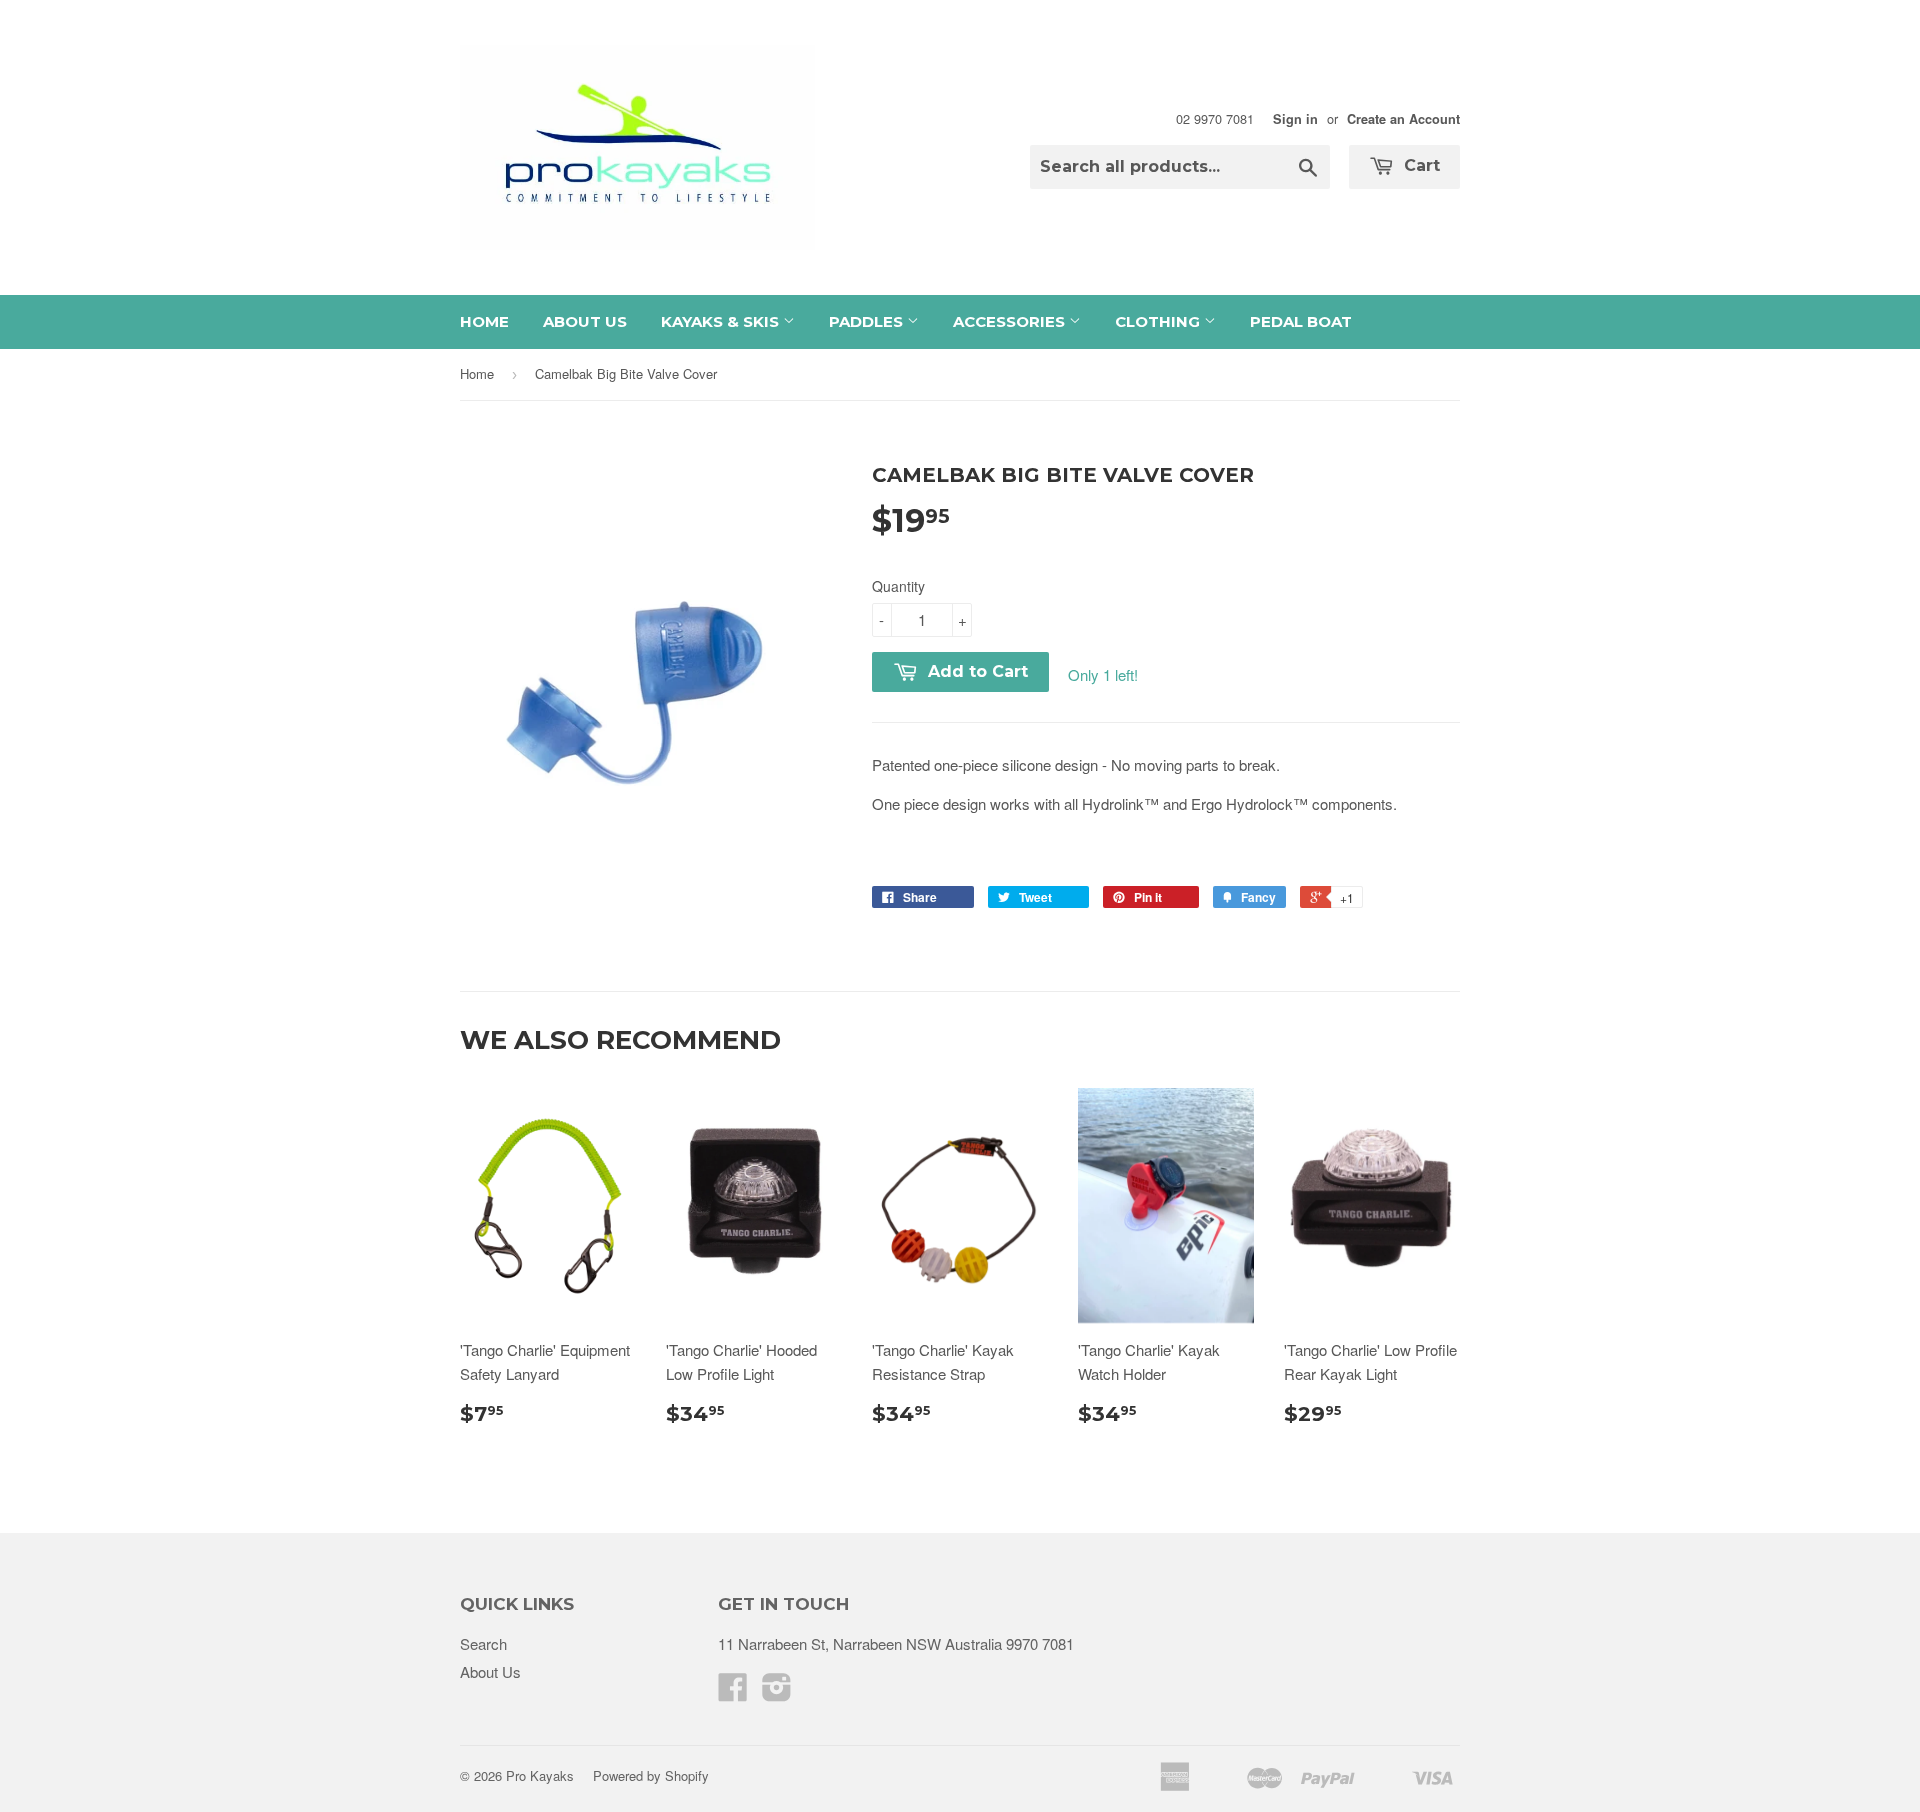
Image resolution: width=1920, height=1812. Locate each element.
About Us (585, 321)
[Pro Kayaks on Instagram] (777, 1692)
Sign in (1295, 119)
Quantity (898, 586)
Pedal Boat (1301, 321)
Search (483, 1643)
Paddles (868, 321)
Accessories (1011, 321)
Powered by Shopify (651, 1775)
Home (484, 321)
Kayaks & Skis (722, 321)
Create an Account (1403, 119)
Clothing (1159, 321)
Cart (1419, 165)
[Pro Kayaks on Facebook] (733, 1692)
